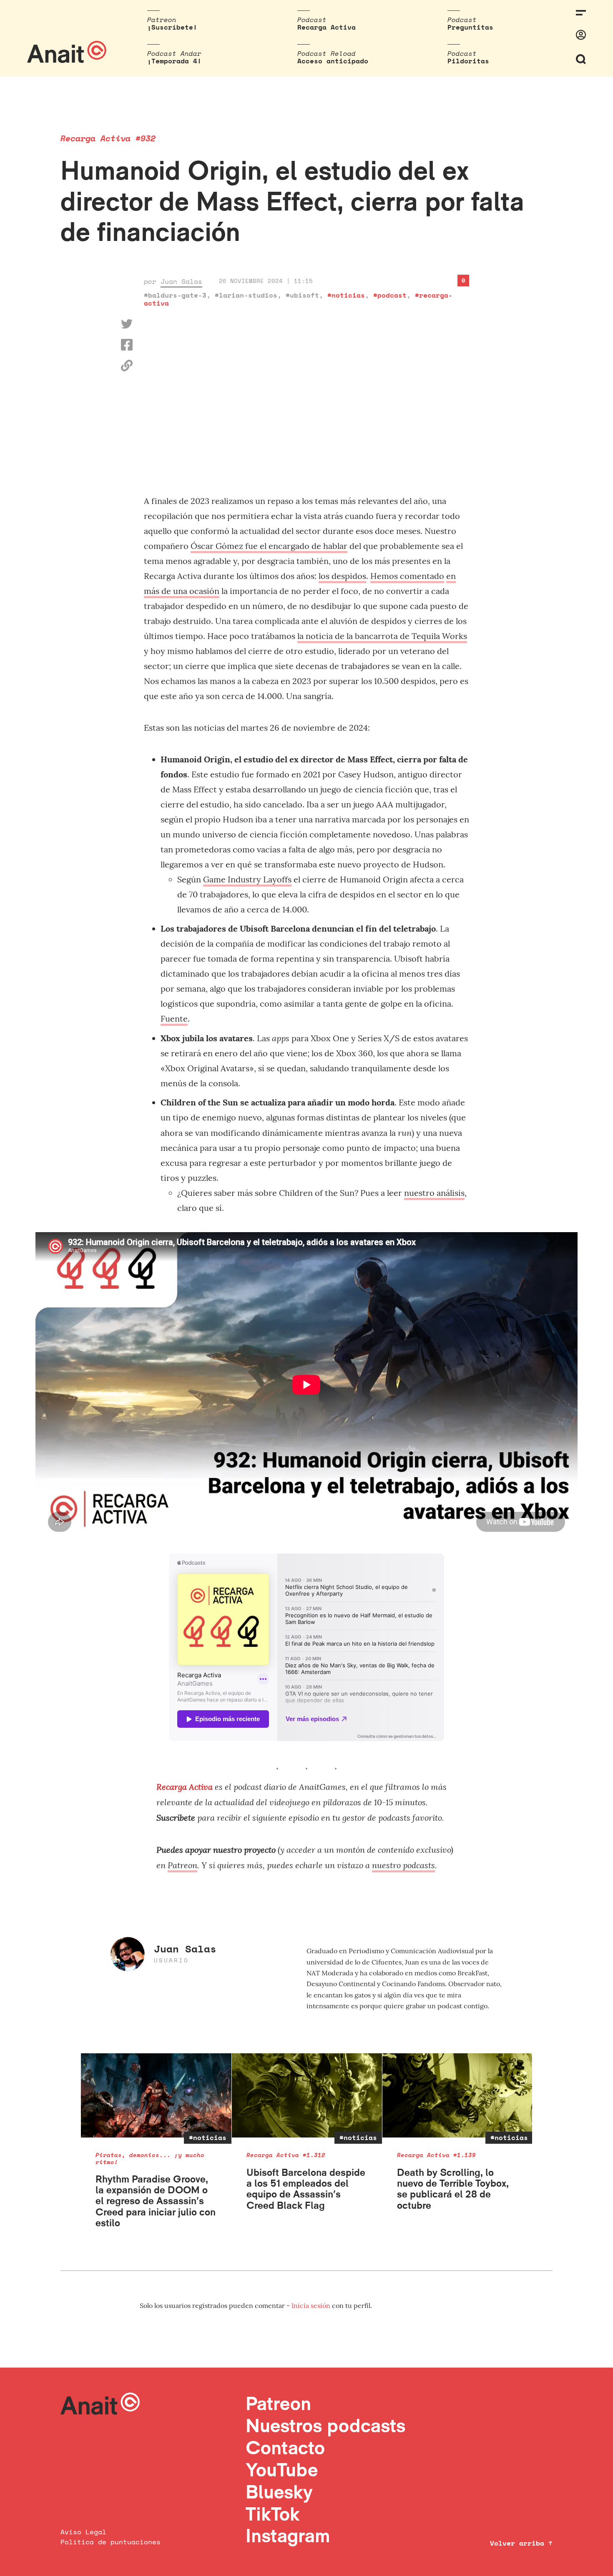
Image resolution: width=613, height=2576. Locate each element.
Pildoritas (468, 61)
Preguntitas (470, 27)
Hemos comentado (407, 576)
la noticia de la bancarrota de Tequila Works (382, 636)
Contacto (285, 2447)
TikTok (273, 2514)
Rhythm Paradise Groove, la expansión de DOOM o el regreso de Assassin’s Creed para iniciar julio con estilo (156, 2201)
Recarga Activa (327, 27)
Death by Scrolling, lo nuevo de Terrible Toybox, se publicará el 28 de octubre (453, 2189)
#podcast (390, 295)
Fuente (174, 1019)
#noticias (346, 295)
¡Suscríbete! (172, 27)
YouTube (282, 2470)
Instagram (288, 2535)
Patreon (182, 1865)
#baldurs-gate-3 (175, 295)
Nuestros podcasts (325, 2425)
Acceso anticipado (333, 61)
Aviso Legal (83, 2532)
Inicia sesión (312, 2305)
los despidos (342, 576)
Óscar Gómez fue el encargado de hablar (269, 546)
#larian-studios (246, 295)
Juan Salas (181, 281)
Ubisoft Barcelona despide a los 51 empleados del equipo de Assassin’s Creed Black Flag (306, 2189)
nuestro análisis (434, 1193)
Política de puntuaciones (111, 2542)
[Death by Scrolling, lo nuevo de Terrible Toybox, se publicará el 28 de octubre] (458, 2096)
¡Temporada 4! (174, 61)
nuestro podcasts (403, 1865)
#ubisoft (302, 295)
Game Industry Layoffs (247, 879)
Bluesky (279, 2492)
